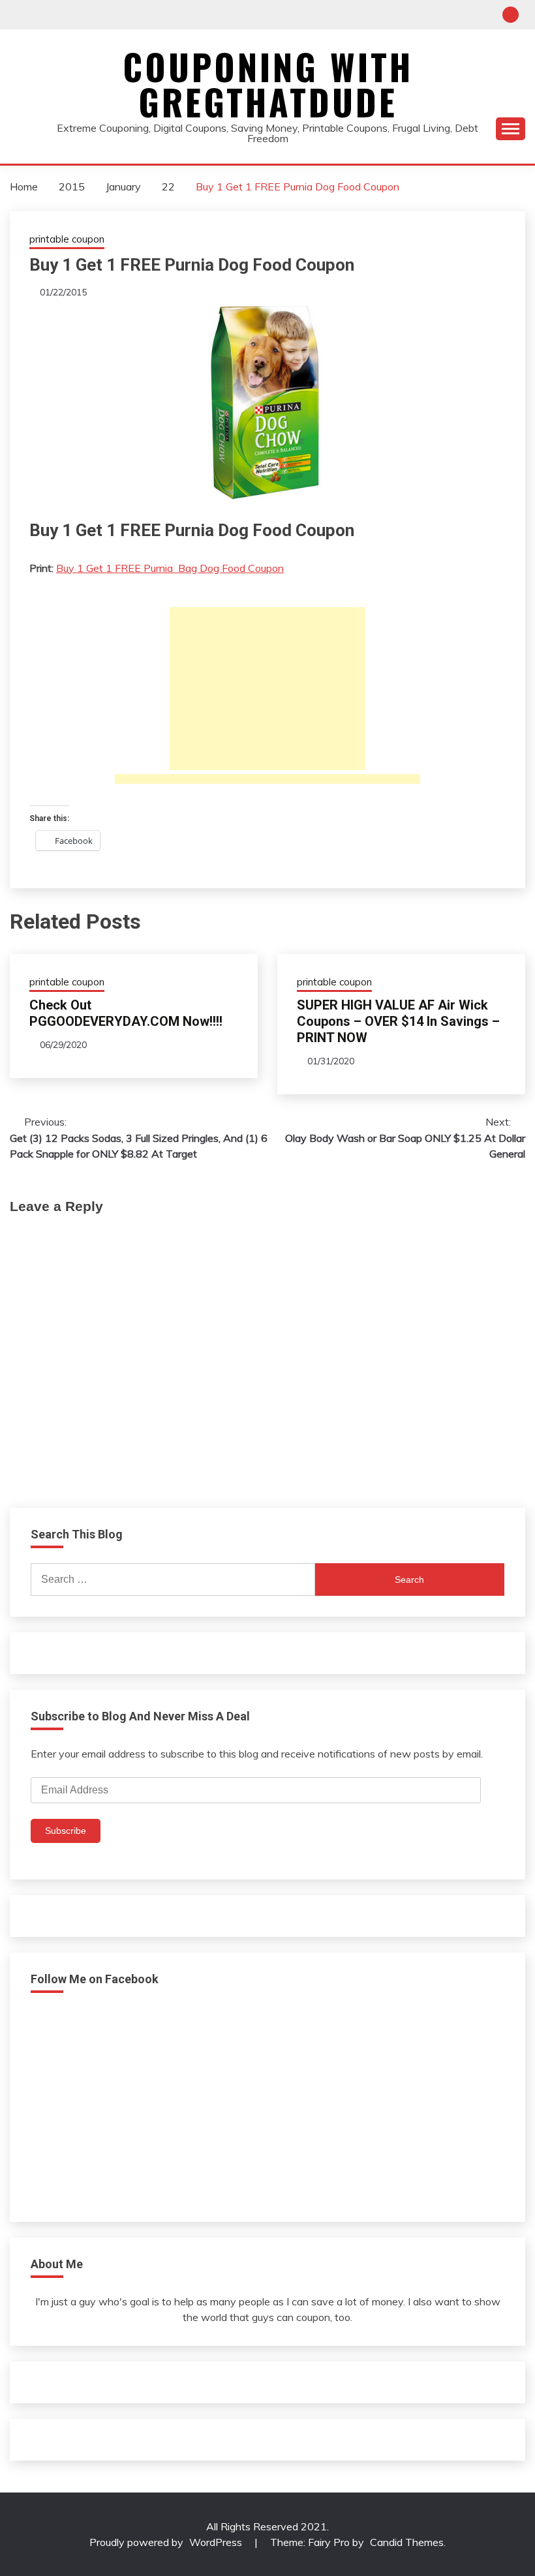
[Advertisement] (267, 689)
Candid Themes (407, 2542)
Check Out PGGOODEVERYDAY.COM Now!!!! (126, 1013)
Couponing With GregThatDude (268, 84)
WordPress (216, 2542)
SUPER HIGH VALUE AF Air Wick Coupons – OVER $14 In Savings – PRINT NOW (398, 1021)
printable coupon (67, 239)
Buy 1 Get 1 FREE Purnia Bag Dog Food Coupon (170, 568)
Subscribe (66, 1831)
